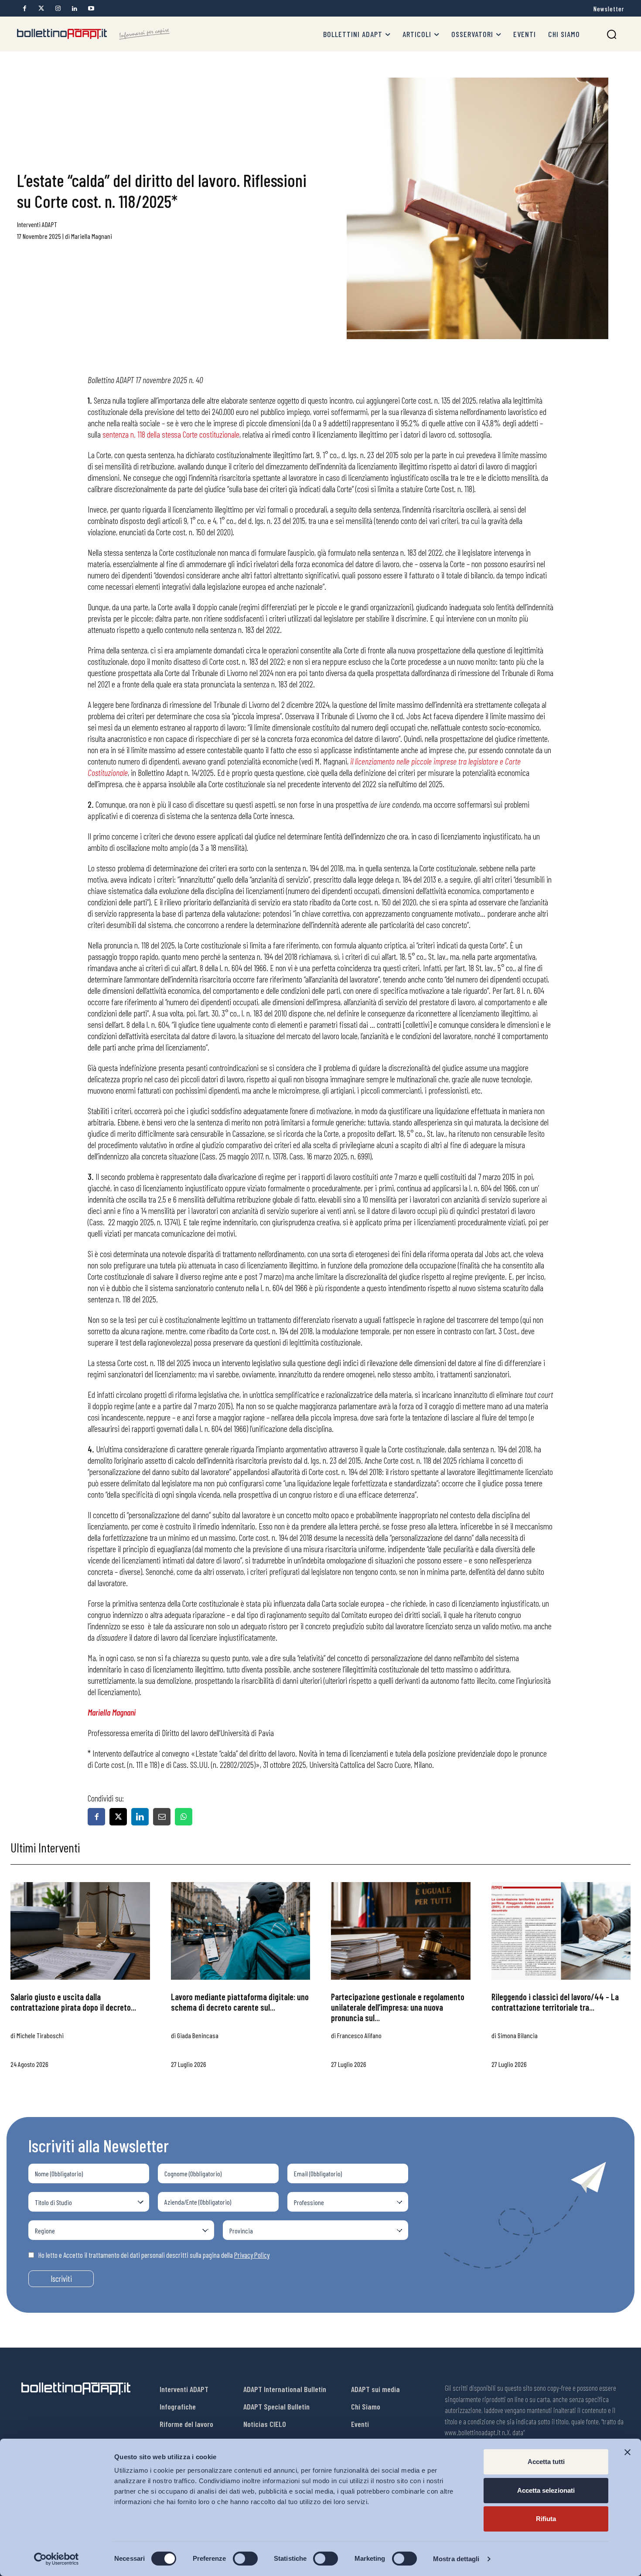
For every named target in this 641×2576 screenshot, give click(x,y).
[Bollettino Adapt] (93, 34)
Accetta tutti (546, 2462)
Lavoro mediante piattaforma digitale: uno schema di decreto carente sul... (240, 2002)
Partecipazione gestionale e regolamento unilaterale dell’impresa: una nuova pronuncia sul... (398, 2007)
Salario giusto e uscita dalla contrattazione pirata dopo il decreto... (73, 2002)
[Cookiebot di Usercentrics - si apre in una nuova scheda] (56, 2559)
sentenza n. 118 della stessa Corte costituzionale (171, 434)
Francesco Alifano (359, 2035)
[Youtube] (91, 8)
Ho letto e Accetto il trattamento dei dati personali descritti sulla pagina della (154, 2255)
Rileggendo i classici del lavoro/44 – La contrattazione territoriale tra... (555, 2002)
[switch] (245, 2559)
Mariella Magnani (92, 236)
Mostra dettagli (456, 2559)
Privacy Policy (252, 2255)
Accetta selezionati (546, 2490)
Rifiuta (546, 2519)
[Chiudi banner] (627, 2452)
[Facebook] (25, 8)
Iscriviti (61, 2279)
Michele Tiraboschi (40, 2035)
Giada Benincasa (198, 2035)
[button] (612, 34)
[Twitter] (41, 8)
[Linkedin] (74, 8)
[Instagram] (58, 8)
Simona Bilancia (518, 2035)
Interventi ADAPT (37, 224)
